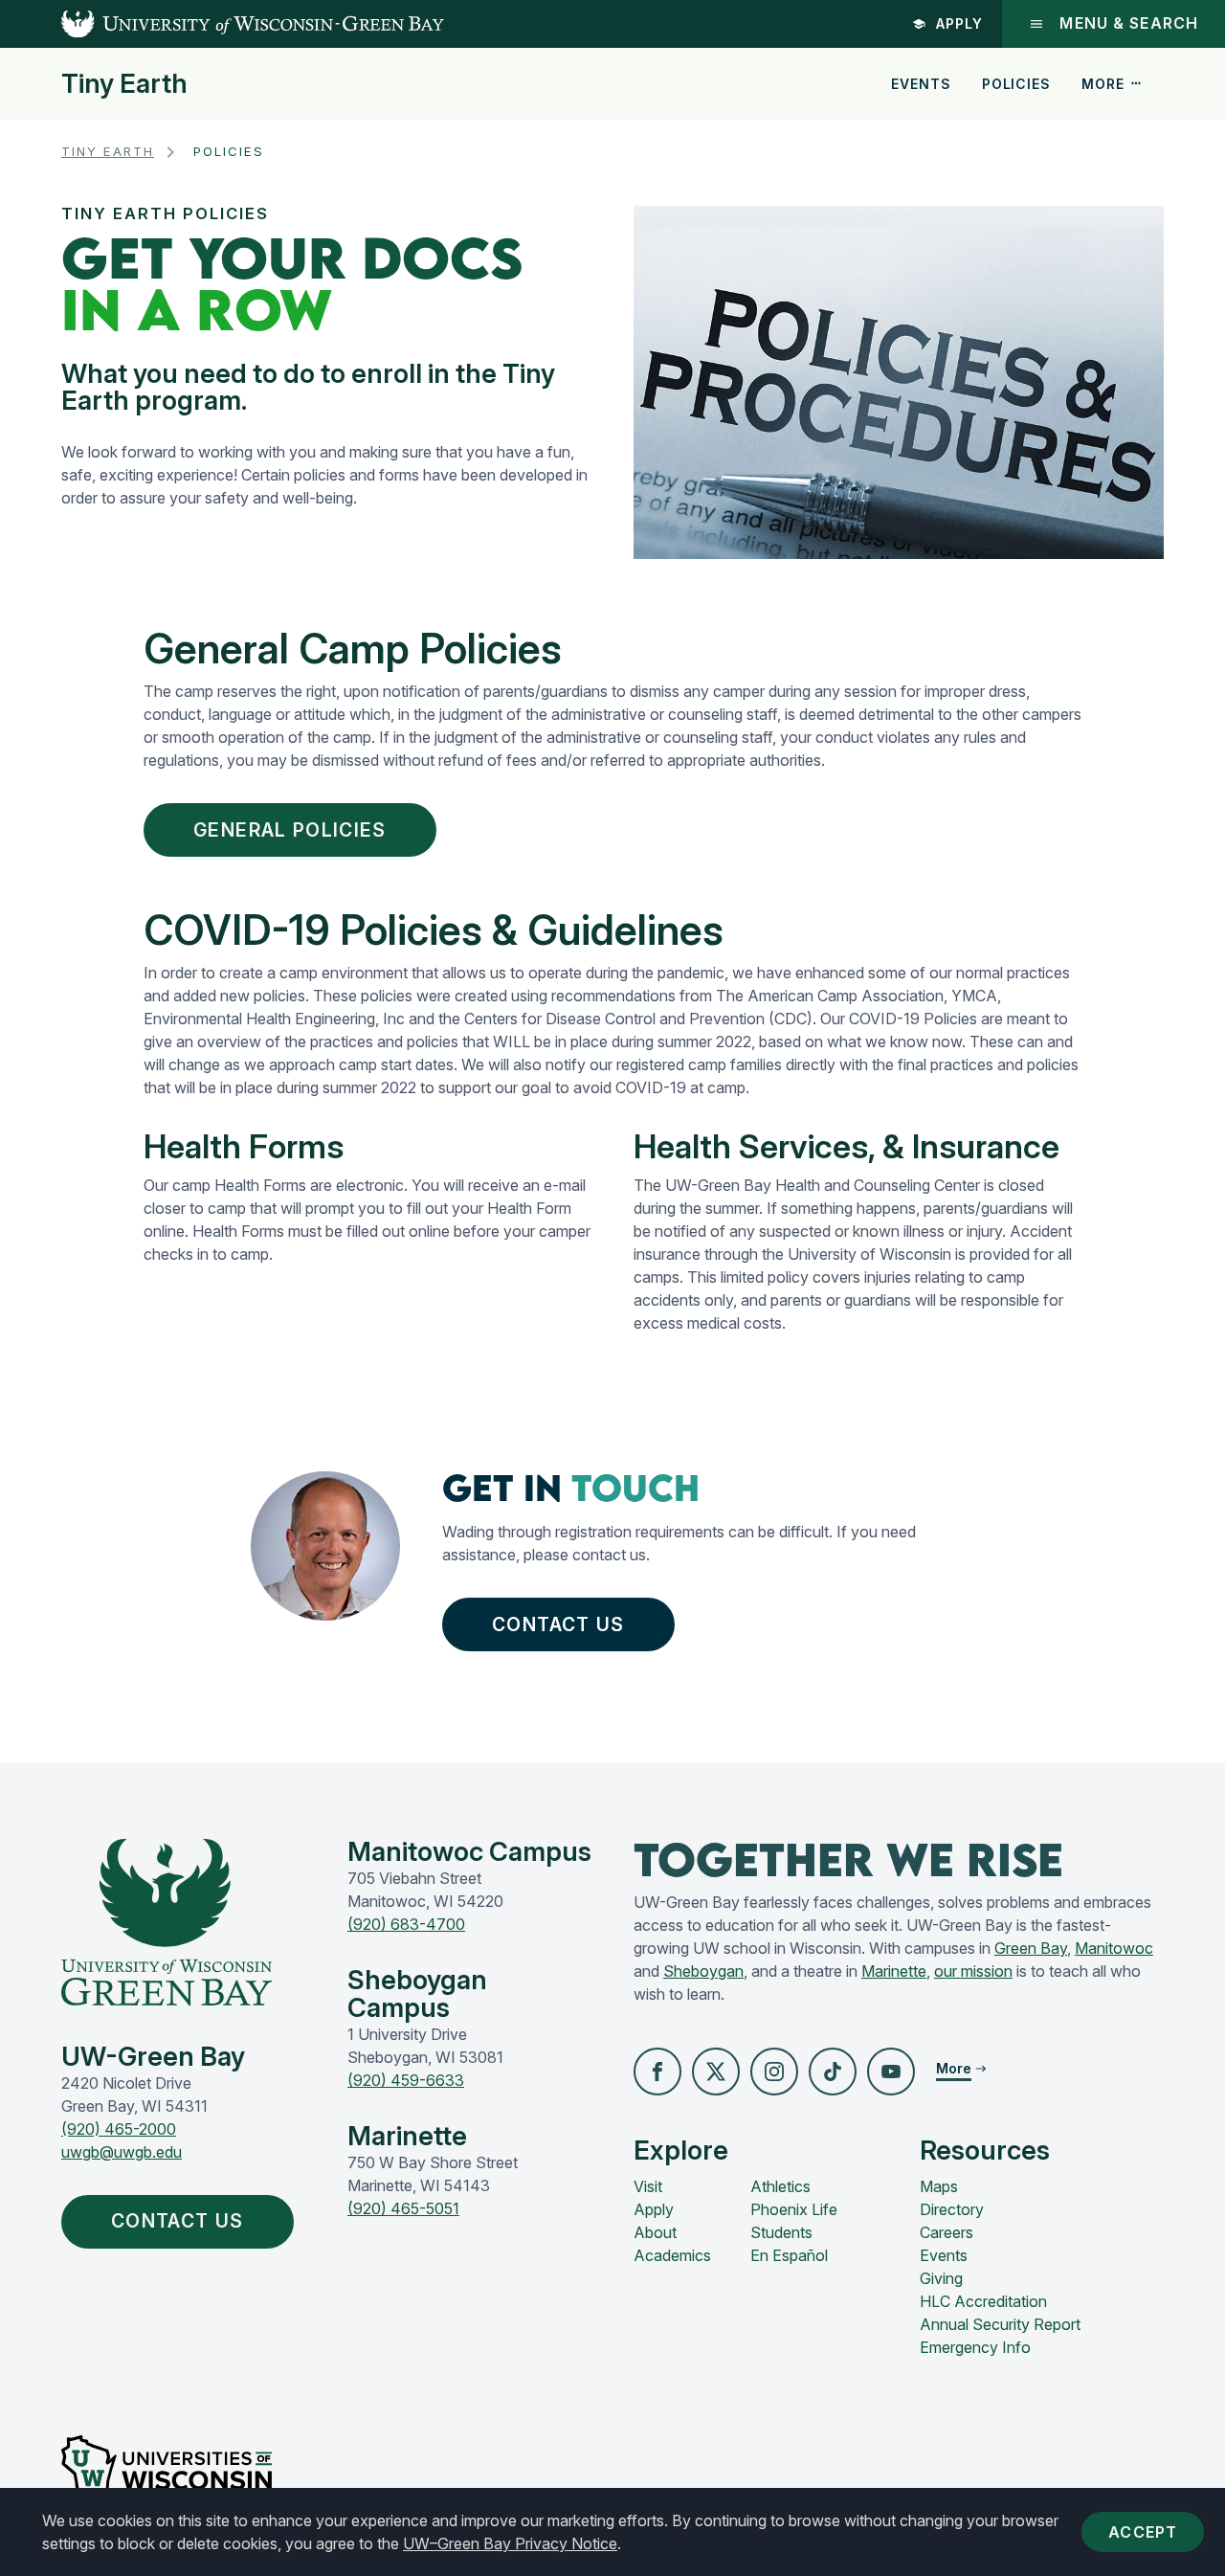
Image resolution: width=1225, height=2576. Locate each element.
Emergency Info (975, 2347)
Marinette (894, 1971)
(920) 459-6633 (406, 2080)
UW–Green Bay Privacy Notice (510, 2543)
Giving (941, 2278)
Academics (672, 2255)
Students (781, 2232)
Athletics (780, 2186)
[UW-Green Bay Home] (222, 24)
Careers (947, 2232)
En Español (789, 2255)
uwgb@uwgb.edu (122, 2152)
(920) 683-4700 (406, 1924)
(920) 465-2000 (119, 2129)
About (655, 2232)
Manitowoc (1114, 1948)
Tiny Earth (124, 84)
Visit (648, 2186)
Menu (1129, 23)
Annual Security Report (1000, 2324)
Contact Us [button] (558, 1624)
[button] (657, 2072)
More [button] (1102, 84)
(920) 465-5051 (403, 2208)
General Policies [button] (290, 830)
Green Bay (1031, 1948)
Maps (939, 2186)
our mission (973, 1971)
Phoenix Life (794, 2209)
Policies (1016, 84)
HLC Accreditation (983, 2301)
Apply (959, 23)
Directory (952, 2209)
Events (921, 84)
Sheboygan (703, 1971)
